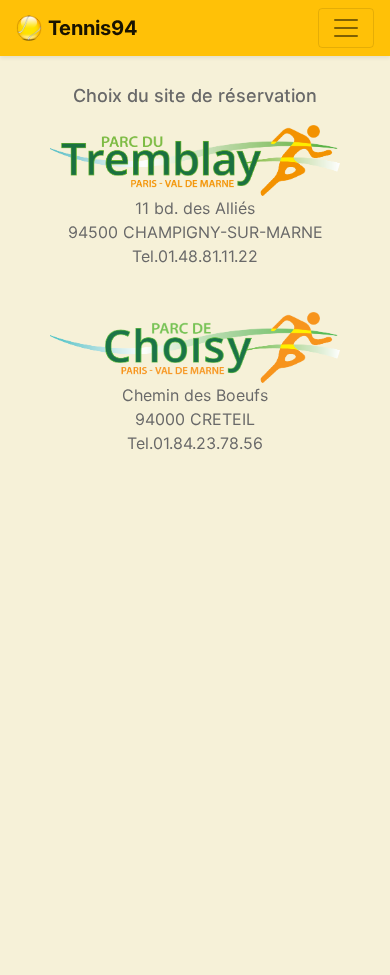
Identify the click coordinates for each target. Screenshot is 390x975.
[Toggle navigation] (346, 28)
